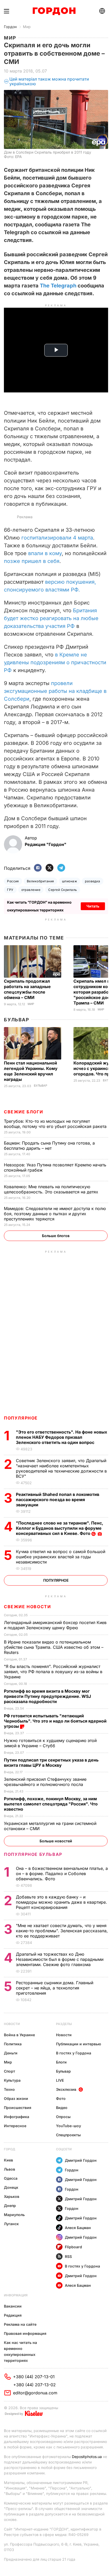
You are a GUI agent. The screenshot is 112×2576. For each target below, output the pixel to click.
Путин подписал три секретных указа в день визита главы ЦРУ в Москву (51, 1763)
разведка (93, 881)
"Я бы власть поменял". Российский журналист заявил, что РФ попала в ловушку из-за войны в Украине (53, 1672)
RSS (68, 2256)
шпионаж (70, 881)
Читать (93, 906)
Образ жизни (16, 2098)
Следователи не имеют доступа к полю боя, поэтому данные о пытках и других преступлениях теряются (55, 1214)
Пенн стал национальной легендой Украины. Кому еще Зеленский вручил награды (31, 1071)
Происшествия (18, 2108)
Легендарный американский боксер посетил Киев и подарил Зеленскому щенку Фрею (55, 1625)
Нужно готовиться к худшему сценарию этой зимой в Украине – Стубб (50, 1743)
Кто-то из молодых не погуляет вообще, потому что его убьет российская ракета (56, 1124)
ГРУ (10, 890)
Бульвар (17, 1020)
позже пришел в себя (32, 561)
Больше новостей (56, 1841)
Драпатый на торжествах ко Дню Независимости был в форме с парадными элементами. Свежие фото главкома (60, 1959)
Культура (12, 2080)
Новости (12, 2024)
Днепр (10, 2206)
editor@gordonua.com (35, 2393)
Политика (13, 2044)
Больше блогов (56, 1236)
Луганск (11, 2224)
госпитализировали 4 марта (57, 538)
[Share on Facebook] (38, 868)
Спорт (10, 2071)
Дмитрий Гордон (81, 2160)
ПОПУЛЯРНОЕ (21, 1418)
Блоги (61, 2062)
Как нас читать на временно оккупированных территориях (20, 2351)
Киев (8, 2160)
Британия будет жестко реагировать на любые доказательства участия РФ (51, 618)
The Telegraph (58, 286)
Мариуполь (14, 2215)
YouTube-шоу (69, 2126)
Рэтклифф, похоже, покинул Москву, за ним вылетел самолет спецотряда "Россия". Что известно (51, 1804)
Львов (10, 2169)
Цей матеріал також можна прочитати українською (49, 81)
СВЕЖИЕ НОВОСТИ (27, 1607)
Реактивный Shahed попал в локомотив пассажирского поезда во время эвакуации (58, 1500)
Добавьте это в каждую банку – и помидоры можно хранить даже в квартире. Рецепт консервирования (61, 1902)
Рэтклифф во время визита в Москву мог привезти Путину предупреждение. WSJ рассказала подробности (47, 1696)
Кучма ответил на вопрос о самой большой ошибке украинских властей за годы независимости (61, 1557)
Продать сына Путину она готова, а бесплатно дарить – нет (49, 1146)
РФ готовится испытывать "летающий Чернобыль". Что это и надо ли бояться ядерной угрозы (55, 1721)
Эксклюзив (66, 2089)
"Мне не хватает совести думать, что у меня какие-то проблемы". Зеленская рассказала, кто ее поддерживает (62, 1931)
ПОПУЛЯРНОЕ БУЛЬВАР (33, 1854)
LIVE (60, 2080)
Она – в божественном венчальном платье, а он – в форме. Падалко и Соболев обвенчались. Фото (62, 1874)
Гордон (10, 27)
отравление (31, 890)
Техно (9, 2089)
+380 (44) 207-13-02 (35, 2385)
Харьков (12, 2196)
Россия (13, 881)
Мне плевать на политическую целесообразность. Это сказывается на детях (52, 1189)
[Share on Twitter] (49, 868)
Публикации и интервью (79, 2044)
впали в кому (45, 553)
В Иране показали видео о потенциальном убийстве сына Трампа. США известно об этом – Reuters (54, 1647)
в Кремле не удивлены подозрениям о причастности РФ (55, 662)
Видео (62, 2108)
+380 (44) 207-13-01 (34, 2377)
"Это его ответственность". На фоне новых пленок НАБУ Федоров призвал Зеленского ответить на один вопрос (61, 1437)
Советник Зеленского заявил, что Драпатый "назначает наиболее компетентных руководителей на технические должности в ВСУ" (61, 1468)
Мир (27, 27)
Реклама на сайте (20, 2324)
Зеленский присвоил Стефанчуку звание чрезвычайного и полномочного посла (45, 1782)
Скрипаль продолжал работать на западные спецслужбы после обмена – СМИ (27, 989)
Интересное (15, 2126)
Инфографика (17, 2117)
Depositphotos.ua (87, 2457)
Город (10, 2149)
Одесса (11, 2178)
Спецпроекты (68, 2135)
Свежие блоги (23, 1112)
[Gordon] (54, 11)
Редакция (13, 2315)
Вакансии (13, 2306)
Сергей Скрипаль (63, 890)
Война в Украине (19, 2035)
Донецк (11, 2187)
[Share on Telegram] (61, 868)
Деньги (11, 2053)
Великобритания (41, 881)
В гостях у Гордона (74, 2053)
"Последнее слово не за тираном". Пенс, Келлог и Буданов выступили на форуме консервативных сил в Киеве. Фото (60, 1528)
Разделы (64, 2024)
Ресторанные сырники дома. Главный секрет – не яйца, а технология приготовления (55, 1988)
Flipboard (73, 2247)
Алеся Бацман (78, 2228)
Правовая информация (25, 2333)
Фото (61, 2098)
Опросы (63, 2117)
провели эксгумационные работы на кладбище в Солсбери (55, 691)
